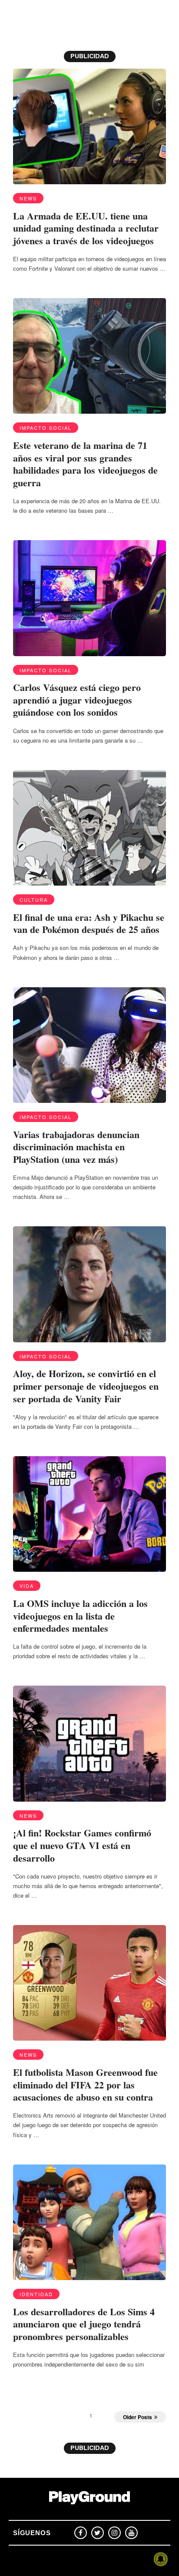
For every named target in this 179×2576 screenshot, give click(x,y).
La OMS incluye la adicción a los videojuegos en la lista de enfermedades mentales (80, 1616)
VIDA (27, 1586)
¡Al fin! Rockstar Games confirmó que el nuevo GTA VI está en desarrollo (82, 1845)
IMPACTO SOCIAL (46, 428)
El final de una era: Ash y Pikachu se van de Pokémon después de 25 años (89, 923)
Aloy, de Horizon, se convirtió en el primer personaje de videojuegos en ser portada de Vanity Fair (86, 1386)
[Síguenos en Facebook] (81, 2533)
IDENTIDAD (36, 2294)
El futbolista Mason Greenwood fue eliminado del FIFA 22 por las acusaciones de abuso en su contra (85, 2085)
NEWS (28, 198)
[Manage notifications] (161, 2559)
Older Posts (138, 2417)
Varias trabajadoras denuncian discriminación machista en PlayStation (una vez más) (76, 1147)
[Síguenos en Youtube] (131, 2533)
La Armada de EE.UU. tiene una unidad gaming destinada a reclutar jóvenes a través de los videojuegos (86, 228)
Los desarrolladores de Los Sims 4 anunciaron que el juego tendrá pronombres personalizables (84, 2324)
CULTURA (34, 900)
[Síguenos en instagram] (114, 2533)
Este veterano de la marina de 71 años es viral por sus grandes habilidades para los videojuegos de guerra (85, 464)
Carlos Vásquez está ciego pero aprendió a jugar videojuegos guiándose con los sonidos (77, 700)
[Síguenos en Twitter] (98, 2533)
